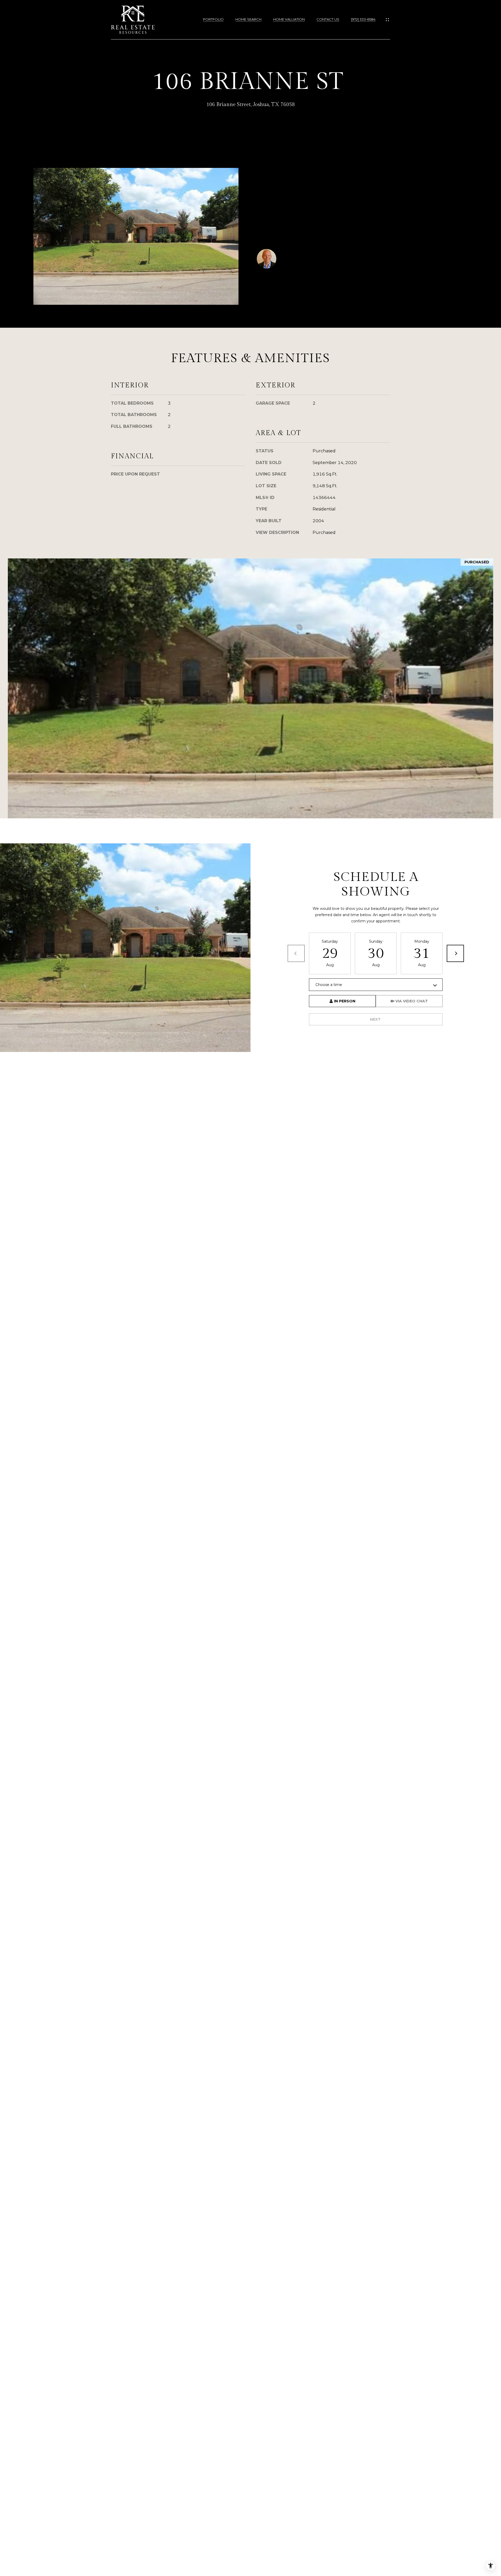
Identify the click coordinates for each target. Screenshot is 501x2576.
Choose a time (329, 985)
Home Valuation (289, 19)
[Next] (455, 953)
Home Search (248, 19)
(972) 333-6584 (363, 19)
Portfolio (213, 19)
